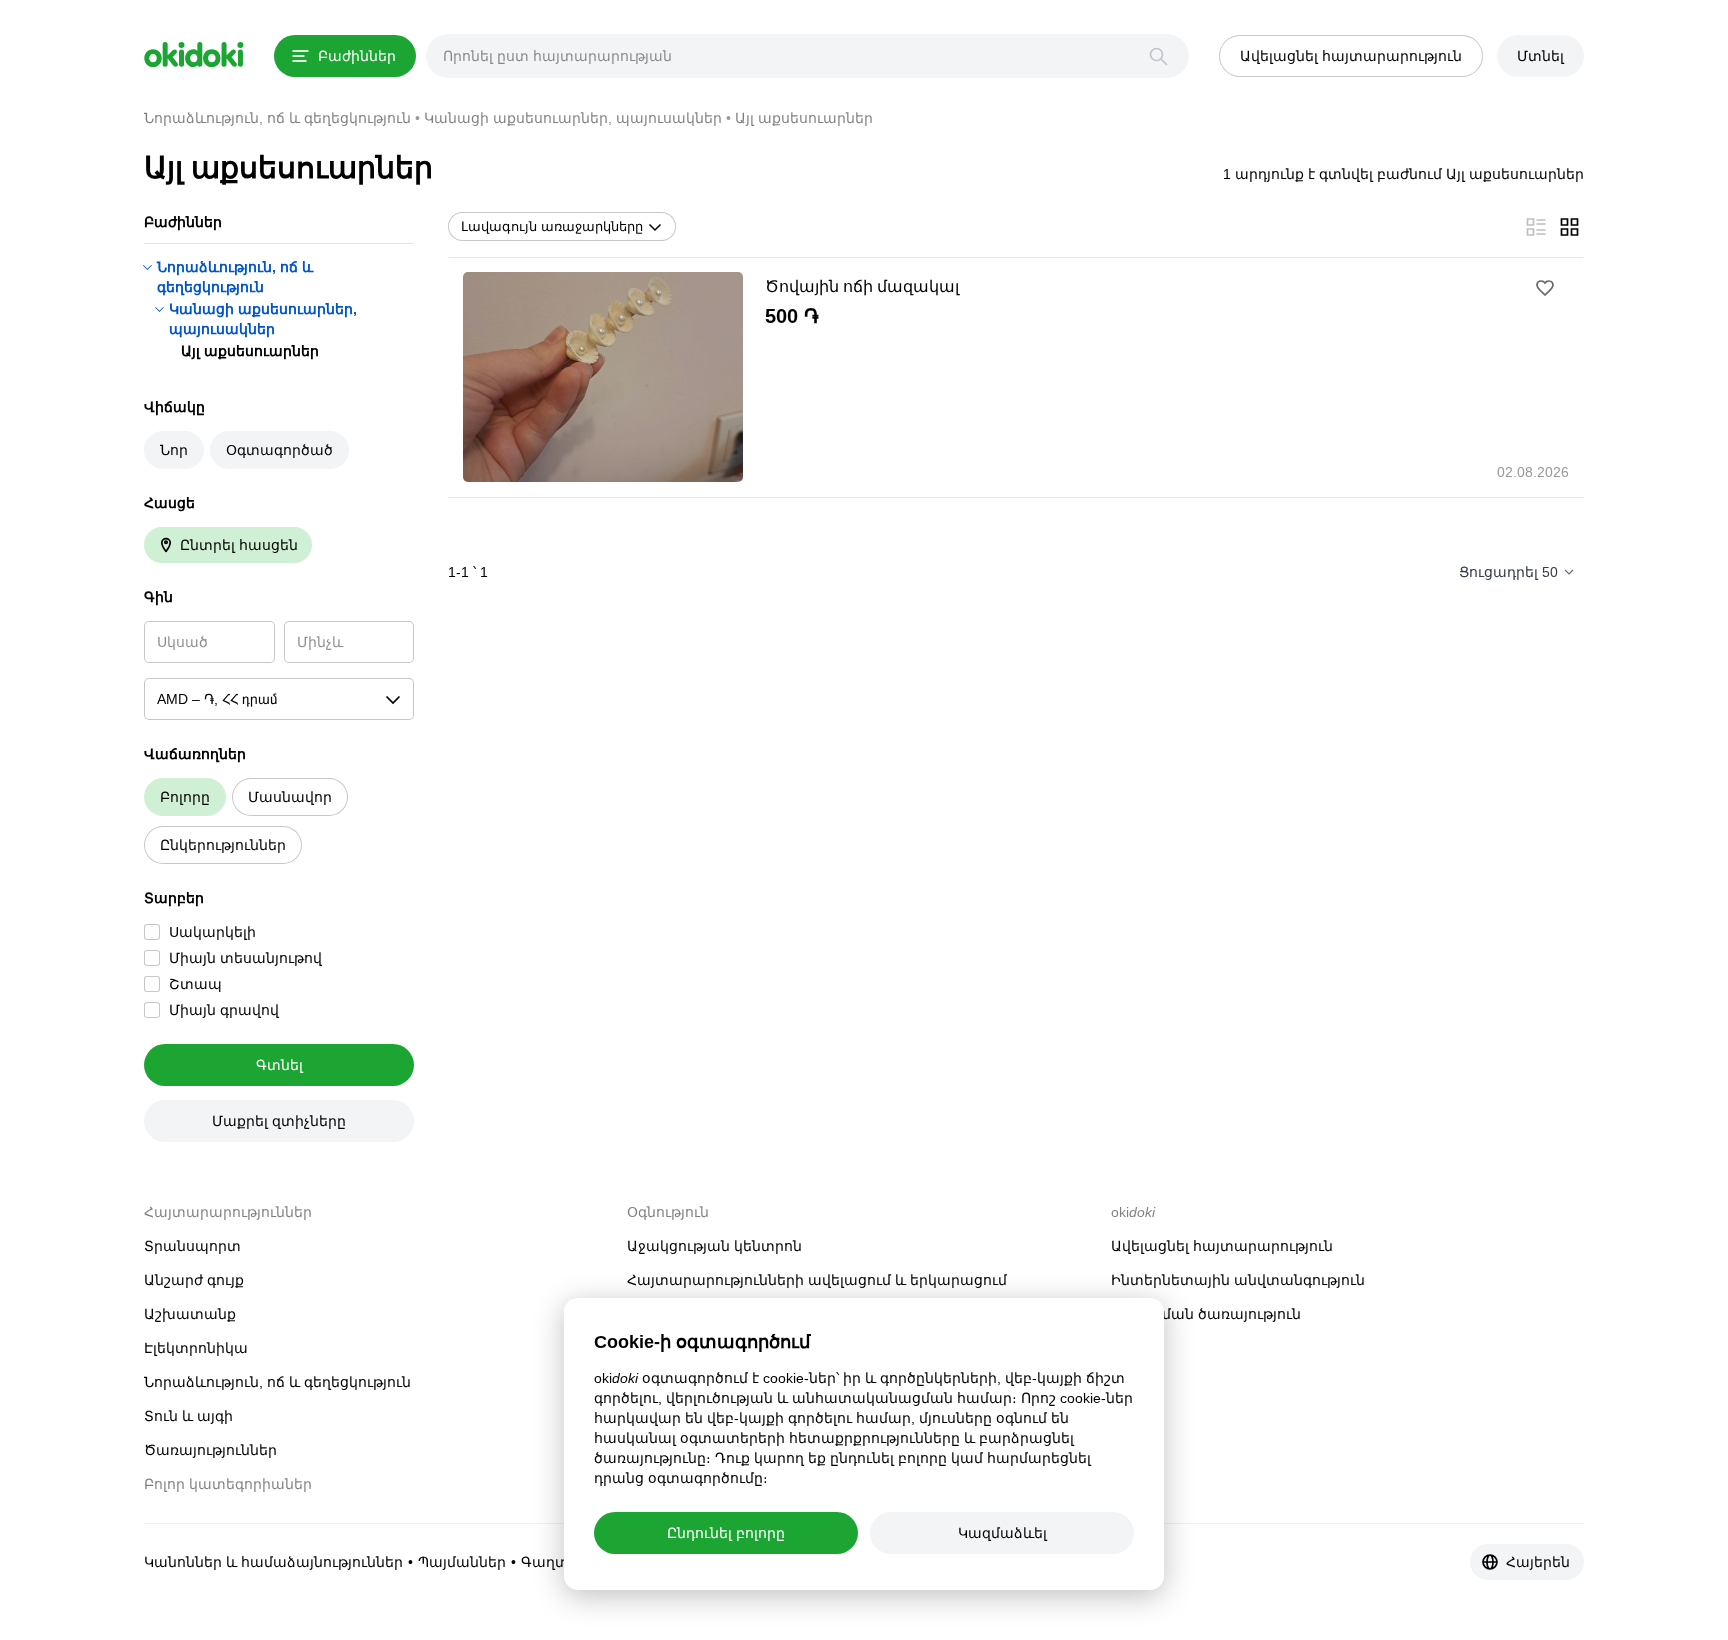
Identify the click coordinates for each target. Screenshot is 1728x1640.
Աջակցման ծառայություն (1206, 1314)
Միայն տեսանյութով (245, 958)
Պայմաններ (462, 1562)
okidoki (194, 55)
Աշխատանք (190, 1314)
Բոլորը (185, 797)
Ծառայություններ (210, 1450)
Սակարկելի (212, 932)
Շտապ (195, 984)
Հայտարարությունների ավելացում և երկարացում (817, 1280)
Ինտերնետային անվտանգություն (1238, 1280)
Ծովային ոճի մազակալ (862, 286)
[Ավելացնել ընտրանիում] (1545, 288)
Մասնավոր (290, 797)
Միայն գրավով (224, 1010)
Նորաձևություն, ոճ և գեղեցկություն (277, 1382)
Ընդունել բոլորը (726, 1533)
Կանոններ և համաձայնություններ (273, 1562)
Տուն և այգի (188, 1416)
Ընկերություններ (223, 845)
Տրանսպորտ (192, 1246)
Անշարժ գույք (194, 1280)
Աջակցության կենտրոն (714, 1246)
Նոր (174, 450)
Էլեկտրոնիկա (196, 1348)
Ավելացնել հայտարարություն (1222, 1246)
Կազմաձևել (1002, 1533)
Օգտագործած (279, 450)
